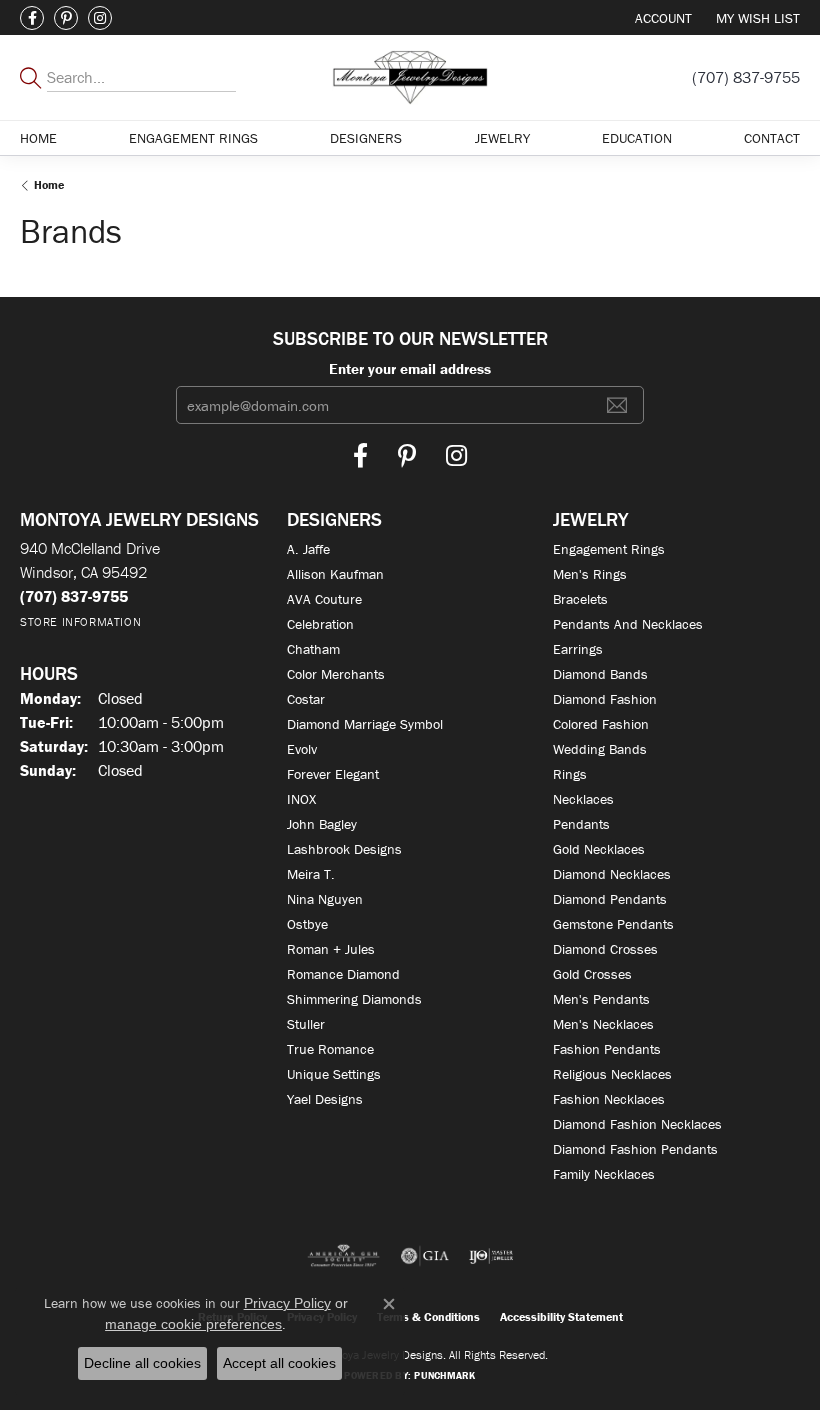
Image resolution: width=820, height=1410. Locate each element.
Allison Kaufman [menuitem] (335, 574)
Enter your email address (410, 368)
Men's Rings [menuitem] (590, 574)
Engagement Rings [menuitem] (609, 549)
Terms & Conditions (428, 1316)
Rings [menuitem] (570, 774)
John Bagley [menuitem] (322, 824)
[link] (746, 77)
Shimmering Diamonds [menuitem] (354, 999)
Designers (366, 138)
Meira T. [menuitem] (311, 874)
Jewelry (502, 138)
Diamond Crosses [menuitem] (605, 949)
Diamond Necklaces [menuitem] (612, 874)
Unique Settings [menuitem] (334, 1074)
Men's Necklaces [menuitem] (603, 1024)
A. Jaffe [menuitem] (308, 549)
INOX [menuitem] (301, 799)
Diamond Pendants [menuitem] (610, 899)
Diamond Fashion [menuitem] (605, 699)
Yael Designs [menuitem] (325, 1099)
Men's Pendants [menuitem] (601, 999)
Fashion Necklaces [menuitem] (609, 1099)
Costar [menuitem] (306, 699)
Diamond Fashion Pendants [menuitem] (635, 1149)
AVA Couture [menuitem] (324, 599)
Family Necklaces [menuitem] (604, 1174)
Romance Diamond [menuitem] (343, 974)
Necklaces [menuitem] (583, 799)
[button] (661, 17)
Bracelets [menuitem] (580, 599)
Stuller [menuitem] (306, 1024)
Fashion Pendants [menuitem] (607, 1049)
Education (637, 138)
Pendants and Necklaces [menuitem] (628, 624)
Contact (772, 138)
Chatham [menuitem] (313, 649)
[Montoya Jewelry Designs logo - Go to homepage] (410, 77)
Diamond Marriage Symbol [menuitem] (365, 724)
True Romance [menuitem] (330, 1049)
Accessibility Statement (561, 1316)
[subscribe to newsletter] (617, 405)
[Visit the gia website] (425, 1256)
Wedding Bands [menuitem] (600, 749)
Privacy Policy (287, 1303)
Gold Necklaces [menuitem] (599, 849)
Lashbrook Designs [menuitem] (344, 849)
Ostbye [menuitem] (307, 924)
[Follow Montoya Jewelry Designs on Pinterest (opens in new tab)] (66, 18)
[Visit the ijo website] (491, 1256)
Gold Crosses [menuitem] (592, 974)
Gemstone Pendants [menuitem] (613, 924)
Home (38, 138)
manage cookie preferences (193, 1324)
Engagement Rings (193, 138)
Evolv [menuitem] (302, 749)
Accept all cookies (279, 1363)
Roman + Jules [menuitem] (331, 949)
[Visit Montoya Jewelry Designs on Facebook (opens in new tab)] (32, 18)
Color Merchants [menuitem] (336, 674)
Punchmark (444, 1375)
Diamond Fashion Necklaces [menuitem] (637, 1124)
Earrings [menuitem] (578, 649)
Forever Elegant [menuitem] (333, 774)
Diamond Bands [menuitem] (600, 674)
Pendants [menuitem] (581, 824)
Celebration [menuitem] (320, 624)
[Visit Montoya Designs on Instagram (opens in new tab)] (100, 18)
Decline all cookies (142, 1363)
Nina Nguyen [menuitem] (325, 899)
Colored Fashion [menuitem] (601, 724)
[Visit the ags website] (344, 1256)
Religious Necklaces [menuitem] (612, 1074)
